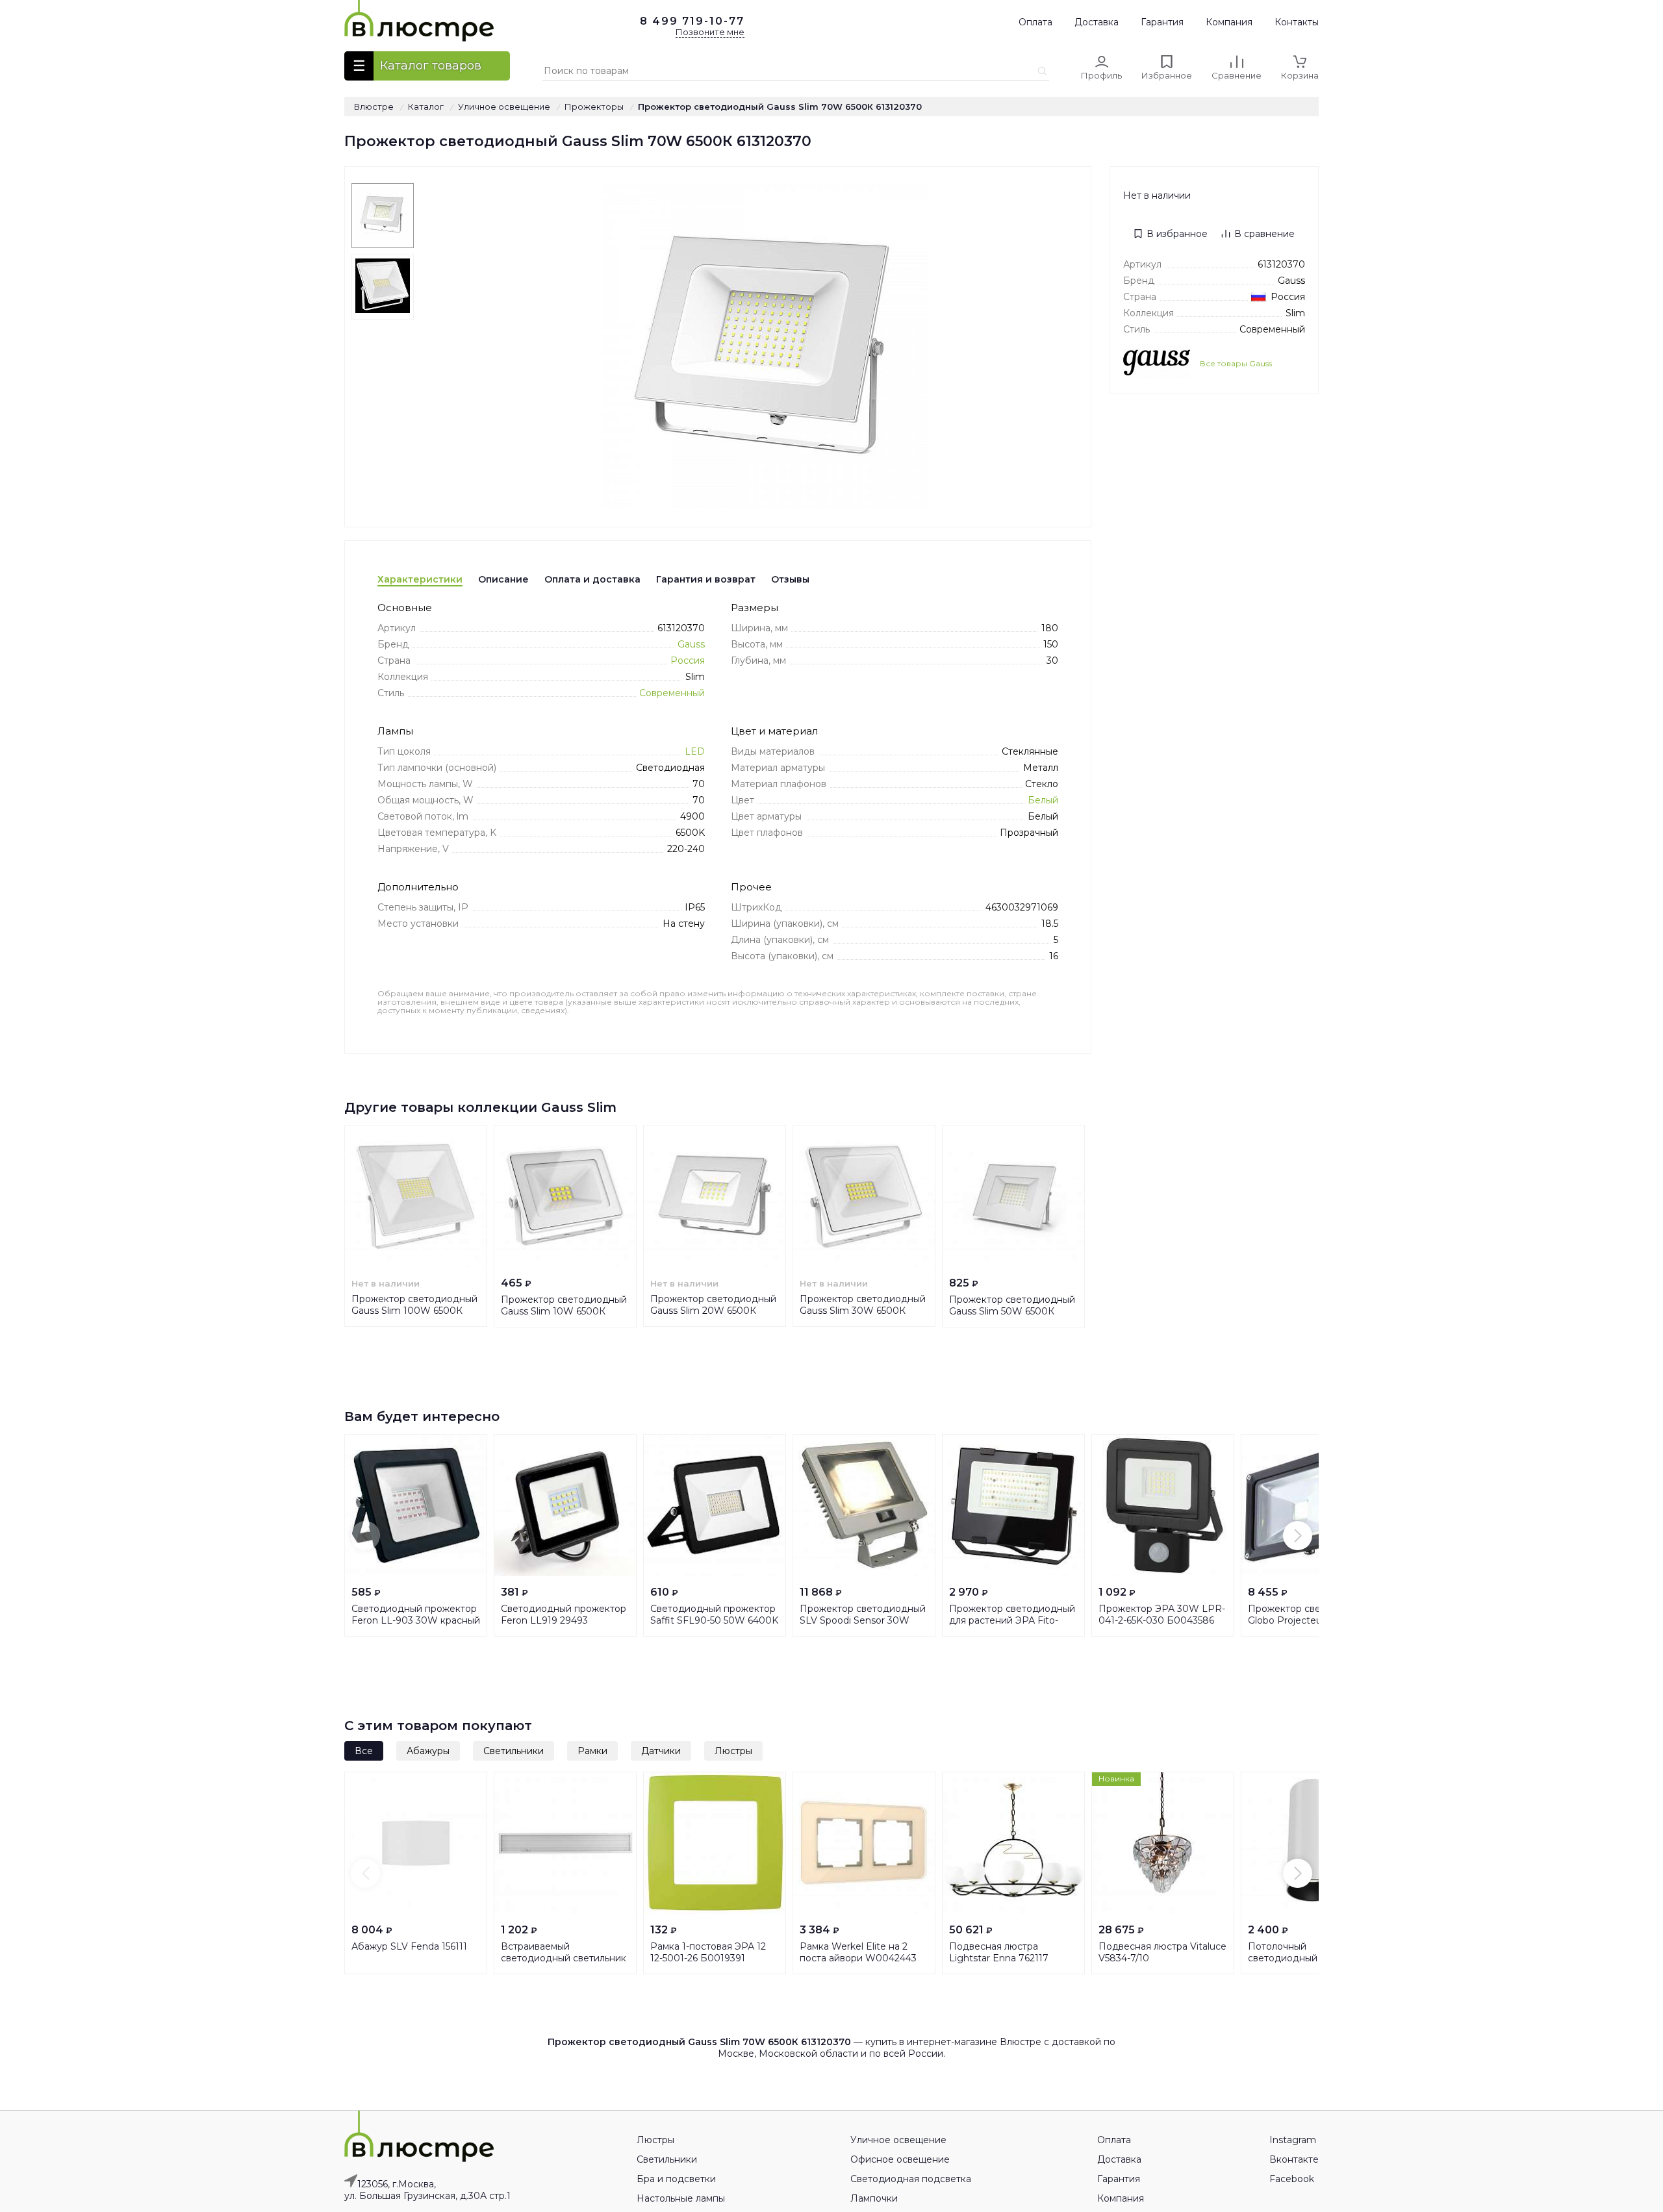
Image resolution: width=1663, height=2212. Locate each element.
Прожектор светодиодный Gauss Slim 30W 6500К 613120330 (863, 1311)
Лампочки (874, 2198)
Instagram (1293, 2140)
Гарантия (1162, 22)
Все (364, 1751)
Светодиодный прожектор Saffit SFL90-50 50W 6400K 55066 (714, 1620)
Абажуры (428, 1751)
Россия (688, 660)
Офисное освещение (900, 2159)
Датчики (661, 1751)
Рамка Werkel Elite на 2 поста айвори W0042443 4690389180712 (858, 1958)
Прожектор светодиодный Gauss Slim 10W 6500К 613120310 (564, 1311)
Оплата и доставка (592, 579)
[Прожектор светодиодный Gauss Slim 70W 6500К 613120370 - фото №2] (383, 287)
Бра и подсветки (676, 2179)
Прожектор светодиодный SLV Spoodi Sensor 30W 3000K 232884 (863, 1620)
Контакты (1297, 22)
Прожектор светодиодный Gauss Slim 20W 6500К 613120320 (713, 1311)
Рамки (592, 1751)
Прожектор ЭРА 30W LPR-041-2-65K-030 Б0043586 (1162, 1615)
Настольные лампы (681, 2198)
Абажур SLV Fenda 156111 (409, 1946)
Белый (1043, 800)
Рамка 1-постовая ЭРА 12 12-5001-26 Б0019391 (708, 1952)
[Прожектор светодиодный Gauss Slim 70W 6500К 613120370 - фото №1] (383, 216)
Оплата (1035, 22)
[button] (365, 1536)
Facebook (1292, 2179)
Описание (503, 579)
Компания (1229, 22)
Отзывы (790, 579)
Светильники (514, 1751)
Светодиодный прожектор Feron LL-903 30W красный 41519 (416, 1620)
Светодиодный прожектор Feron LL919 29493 (564, 1615)
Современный (672, 693)
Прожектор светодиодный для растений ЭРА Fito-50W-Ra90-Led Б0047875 (1012, 1620)
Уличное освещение (898, 2140)
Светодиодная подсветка (911, 2179)
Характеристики (420, 579)
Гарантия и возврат (706, 579)
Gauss (691, 644)
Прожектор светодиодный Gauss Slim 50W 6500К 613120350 (1012, 1311)
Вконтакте (1294, 2159)
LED (695, 751)
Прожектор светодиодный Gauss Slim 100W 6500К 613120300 (414, 1311)
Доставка (1097, 22)
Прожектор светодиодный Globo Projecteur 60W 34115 (1312, 1615)
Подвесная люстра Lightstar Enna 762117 (999, 1952)
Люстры (733, 1751)
